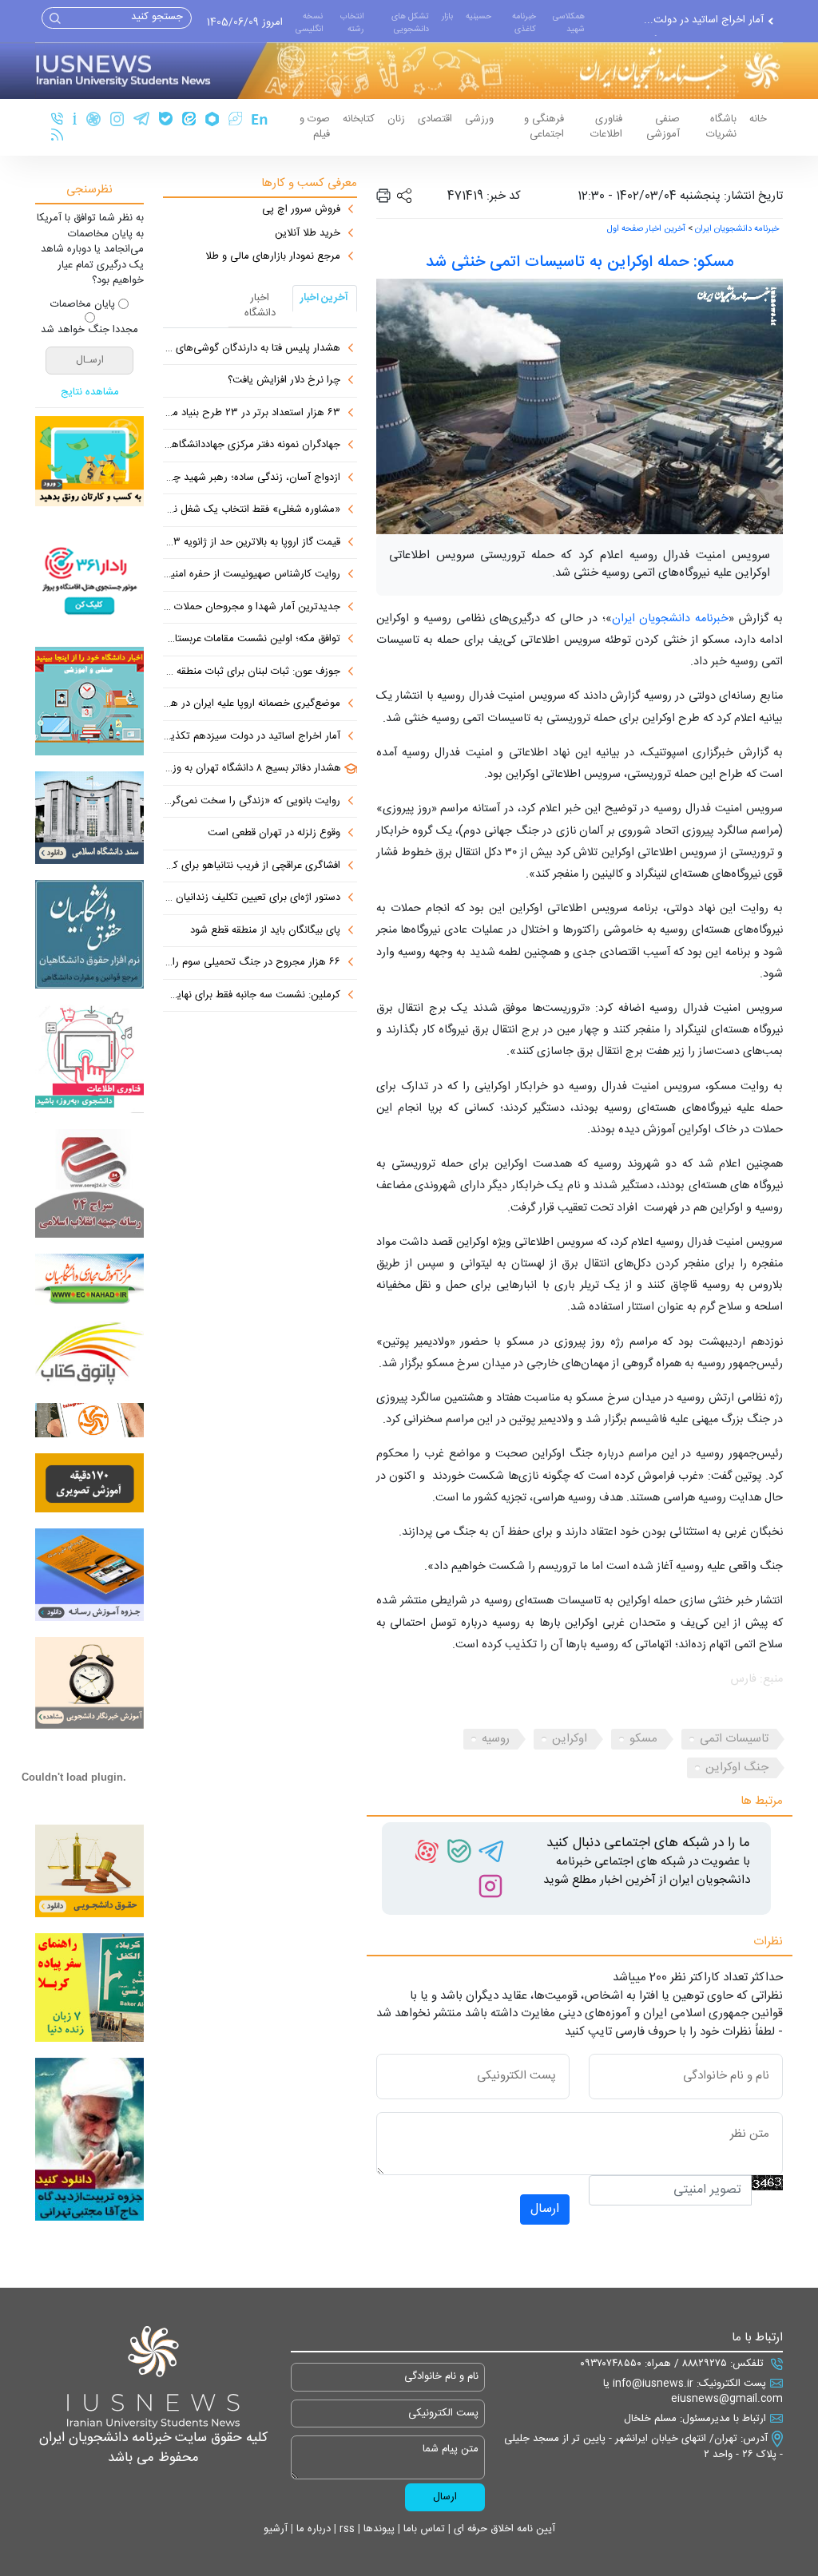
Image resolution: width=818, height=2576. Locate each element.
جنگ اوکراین (737, 1768)
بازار (447, 16)
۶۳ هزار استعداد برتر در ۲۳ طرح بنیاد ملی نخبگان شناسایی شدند (252, 414)
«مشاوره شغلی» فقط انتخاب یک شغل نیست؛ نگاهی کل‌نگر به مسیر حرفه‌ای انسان (252, 510)
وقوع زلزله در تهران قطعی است (274, 834)
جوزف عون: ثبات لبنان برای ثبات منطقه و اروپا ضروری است (252, 672)
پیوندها (377, 2529)
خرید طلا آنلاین (308, 234)
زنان (396, 119)
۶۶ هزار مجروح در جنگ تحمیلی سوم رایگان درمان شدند (252, 963)
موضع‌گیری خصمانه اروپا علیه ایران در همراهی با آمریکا (252, 704)
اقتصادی (435, 119)
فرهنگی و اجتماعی (544, 127)
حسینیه (478, 16)
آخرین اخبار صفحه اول (646, 229)
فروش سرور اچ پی (301, 210)
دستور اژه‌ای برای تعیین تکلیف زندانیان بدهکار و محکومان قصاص (252, 898)
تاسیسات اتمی (734, 1739)
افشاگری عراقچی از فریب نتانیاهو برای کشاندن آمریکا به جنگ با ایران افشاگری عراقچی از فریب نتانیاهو (252, 866)
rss (345, 2529)
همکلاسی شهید (569, 23)
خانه (758, 119)
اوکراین (570, 1739)
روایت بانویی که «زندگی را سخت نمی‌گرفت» (252, 802)
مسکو (643, 1739)
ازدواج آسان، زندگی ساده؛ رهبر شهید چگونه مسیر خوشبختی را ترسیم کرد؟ (252, 478)
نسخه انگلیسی (309, 23)
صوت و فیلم (315, 127)
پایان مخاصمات (83, 305)
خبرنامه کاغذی (524, 23)
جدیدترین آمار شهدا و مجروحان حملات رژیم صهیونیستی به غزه (252, 608)
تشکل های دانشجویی (410, 23)
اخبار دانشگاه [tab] (260, 306)
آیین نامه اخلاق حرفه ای (503, 2529)
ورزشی (479, 119)
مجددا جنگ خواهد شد (89, 331)
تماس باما (423, 2529)
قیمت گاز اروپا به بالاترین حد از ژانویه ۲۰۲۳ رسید (252, 543)
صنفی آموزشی (663, 127)
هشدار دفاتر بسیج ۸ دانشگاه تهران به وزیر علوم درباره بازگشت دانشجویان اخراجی (252, 769)
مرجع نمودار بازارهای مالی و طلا (273, 257)
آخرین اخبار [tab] (324, 298)
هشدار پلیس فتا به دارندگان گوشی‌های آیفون (252, 349)
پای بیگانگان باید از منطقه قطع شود (265, 931)
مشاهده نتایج (90, 393)
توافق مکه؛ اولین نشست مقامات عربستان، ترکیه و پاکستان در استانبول (252, 640)
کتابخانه (359, 119)
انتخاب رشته (352, 23)
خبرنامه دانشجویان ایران (737, 229)
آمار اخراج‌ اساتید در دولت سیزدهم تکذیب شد (252, 737)
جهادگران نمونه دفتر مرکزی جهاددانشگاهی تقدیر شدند (252, 446)
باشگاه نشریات (721, 127)
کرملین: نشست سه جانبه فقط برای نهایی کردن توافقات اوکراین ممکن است (252, 996)
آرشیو (276, 2529)
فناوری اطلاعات (606, 127)
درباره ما (312, 2529)
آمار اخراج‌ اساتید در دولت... (704, 19)
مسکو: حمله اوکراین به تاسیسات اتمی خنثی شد (580, 262)
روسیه (496, 1739)
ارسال (545, 2209)
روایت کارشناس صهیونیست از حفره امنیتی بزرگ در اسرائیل (252, 575)
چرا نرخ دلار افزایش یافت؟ (284, 381)
